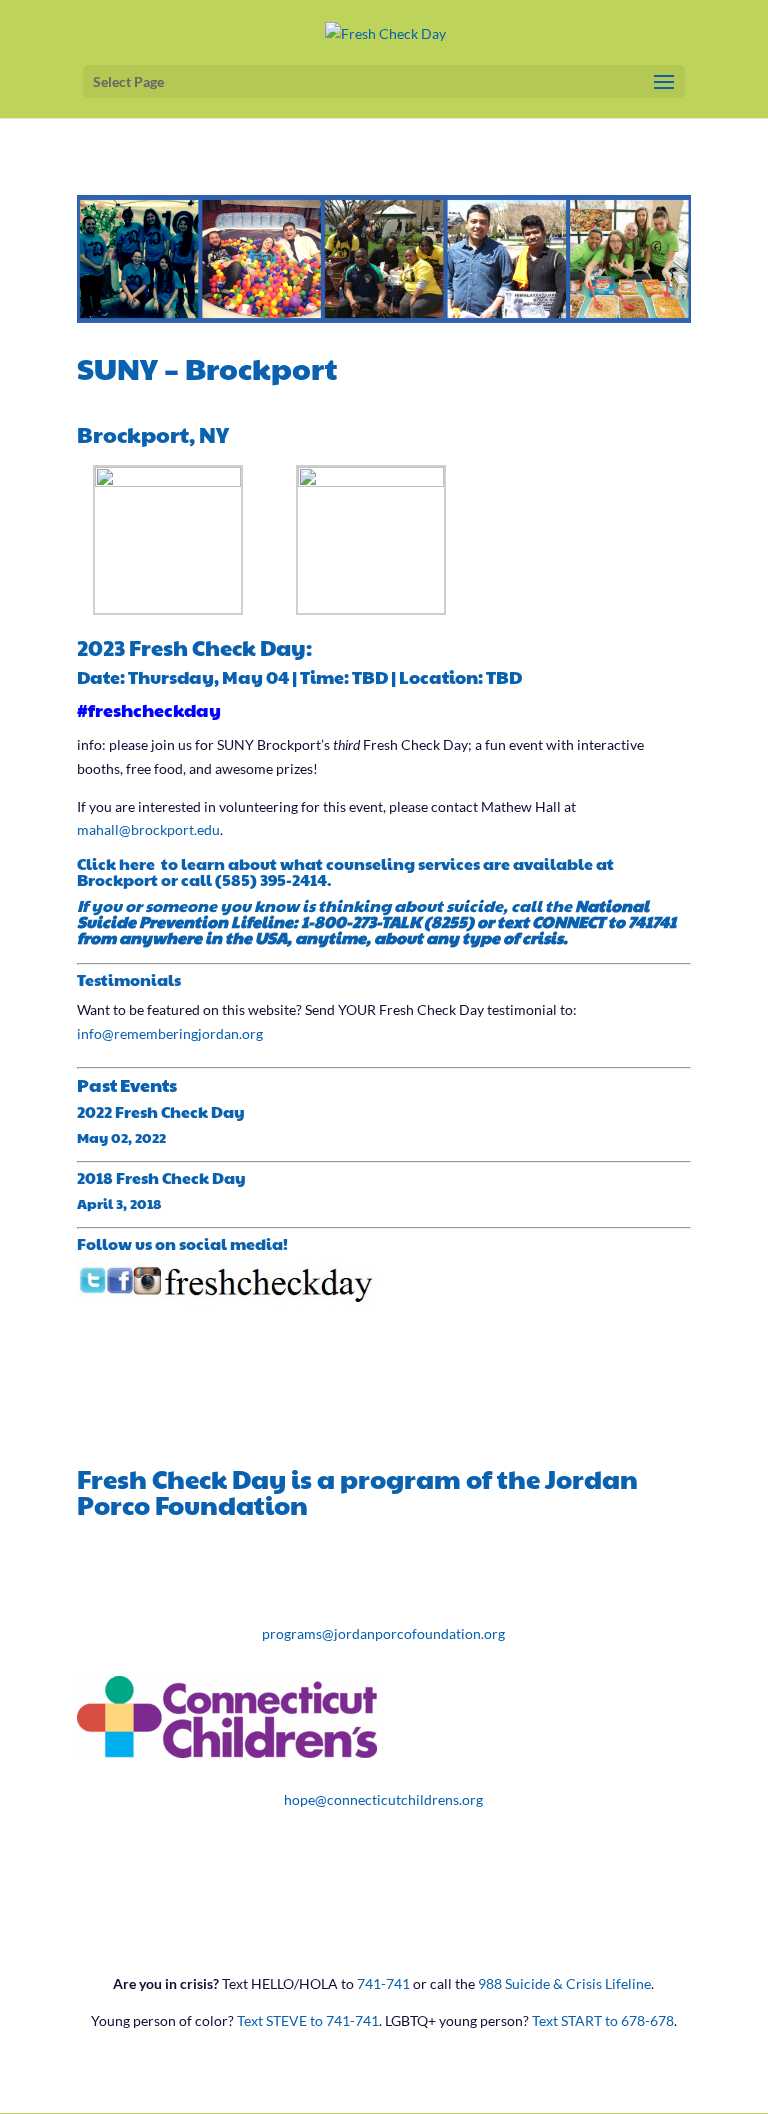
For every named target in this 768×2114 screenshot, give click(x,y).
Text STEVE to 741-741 (308, 2020)
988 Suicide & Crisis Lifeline (564, 1983)
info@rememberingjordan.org (170, 1033)
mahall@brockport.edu (148, 829)
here (138, 863)
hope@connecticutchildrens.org (383, 1799)
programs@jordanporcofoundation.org (383, 1633)
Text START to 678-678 (603, 2020)
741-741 (383, 1983)
